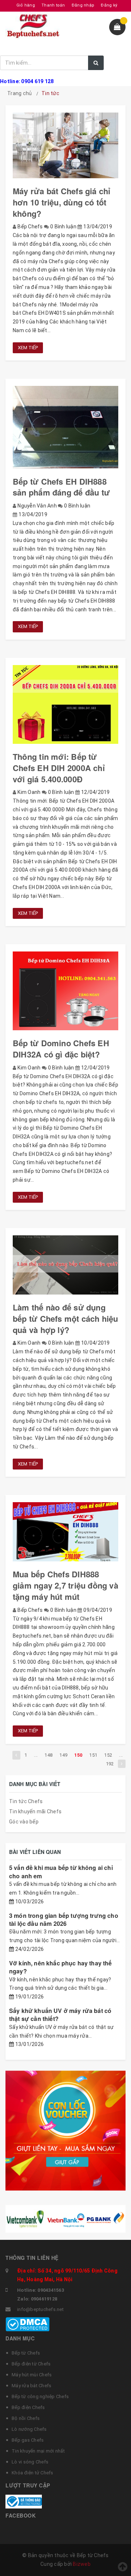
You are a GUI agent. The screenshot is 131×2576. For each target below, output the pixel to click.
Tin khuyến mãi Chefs (35, 1811)
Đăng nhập (83, 5)
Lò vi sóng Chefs (30, 2462)
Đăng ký (109, 5)
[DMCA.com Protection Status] (27, 2324)
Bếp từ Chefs (26, 2353)
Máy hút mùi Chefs (32, 2375)
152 (108, 1755)
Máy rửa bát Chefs (31, 2386)
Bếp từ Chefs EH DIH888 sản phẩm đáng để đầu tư (61, 487)
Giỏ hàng (26, 5)
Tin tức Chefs (26, 1801)
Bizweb (82, 2564)
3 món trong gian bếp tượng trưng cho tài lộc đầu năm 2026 (64, 1919)
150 (78, 1755)
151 (93, 1755)
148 (48, 1755)
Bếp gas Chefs (28, 2440)
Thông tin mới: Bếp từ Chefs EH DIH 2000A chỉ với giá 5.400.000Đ (59, 768)
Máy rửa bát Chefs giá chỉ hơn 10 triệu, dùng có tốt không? (62, 202)
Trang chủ (19, 93)
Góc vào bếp (24, 1822)
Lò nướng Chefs (29, 2429)
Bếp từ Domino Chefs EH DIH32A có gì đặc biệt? (61, 1049)
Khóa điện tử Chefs (33, 2473)
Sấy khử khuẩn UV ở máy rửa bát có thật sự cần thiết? (60, 2015)
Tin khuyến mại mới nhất (38, 2451)
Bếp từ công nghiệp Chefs (40, 2396)
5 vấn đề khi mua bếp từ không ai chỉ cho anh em (61, 1872)
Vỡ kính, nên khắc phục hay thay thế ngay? (61, 1967)
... (36, 1755)
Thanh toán (53, 5)
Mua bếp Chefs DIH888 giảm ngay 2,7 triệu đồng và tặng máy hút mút (65, 1585)
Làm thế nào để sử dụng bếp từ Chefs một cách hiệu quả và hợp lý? (65, 1318)
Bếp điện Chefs (28, 2407)
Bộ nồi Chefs (26, 2418)
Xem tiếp (28, 348)
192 (110, 1764)
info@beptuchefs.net (40, 2309)
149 (63, 1755)
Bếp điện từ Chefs (31, 2364)
